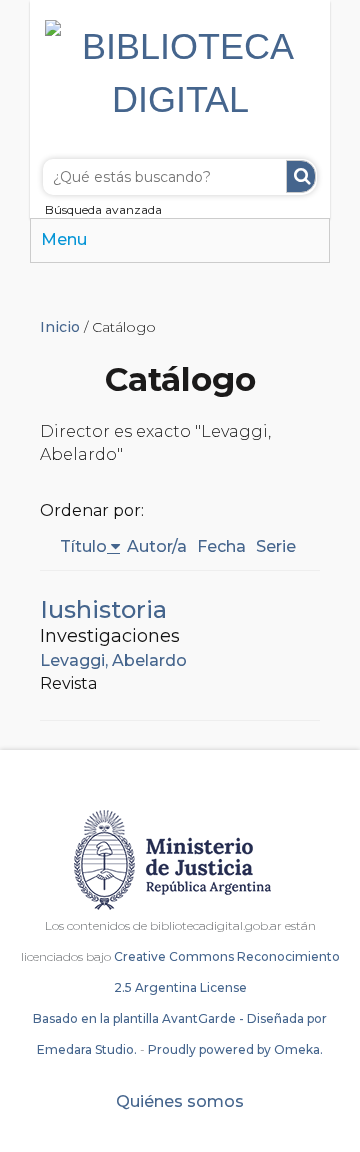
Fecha (221, 546)
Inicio (60, 327)
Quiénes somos (180, 1101)
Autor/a (157, 546)
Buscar (301, 176)
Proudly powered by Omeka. (235, 1049)
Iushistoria (103, 609)
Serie (276, 546)
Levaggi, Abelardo (113, 660)
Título (83, 546)
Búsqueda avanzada (103, 209)
